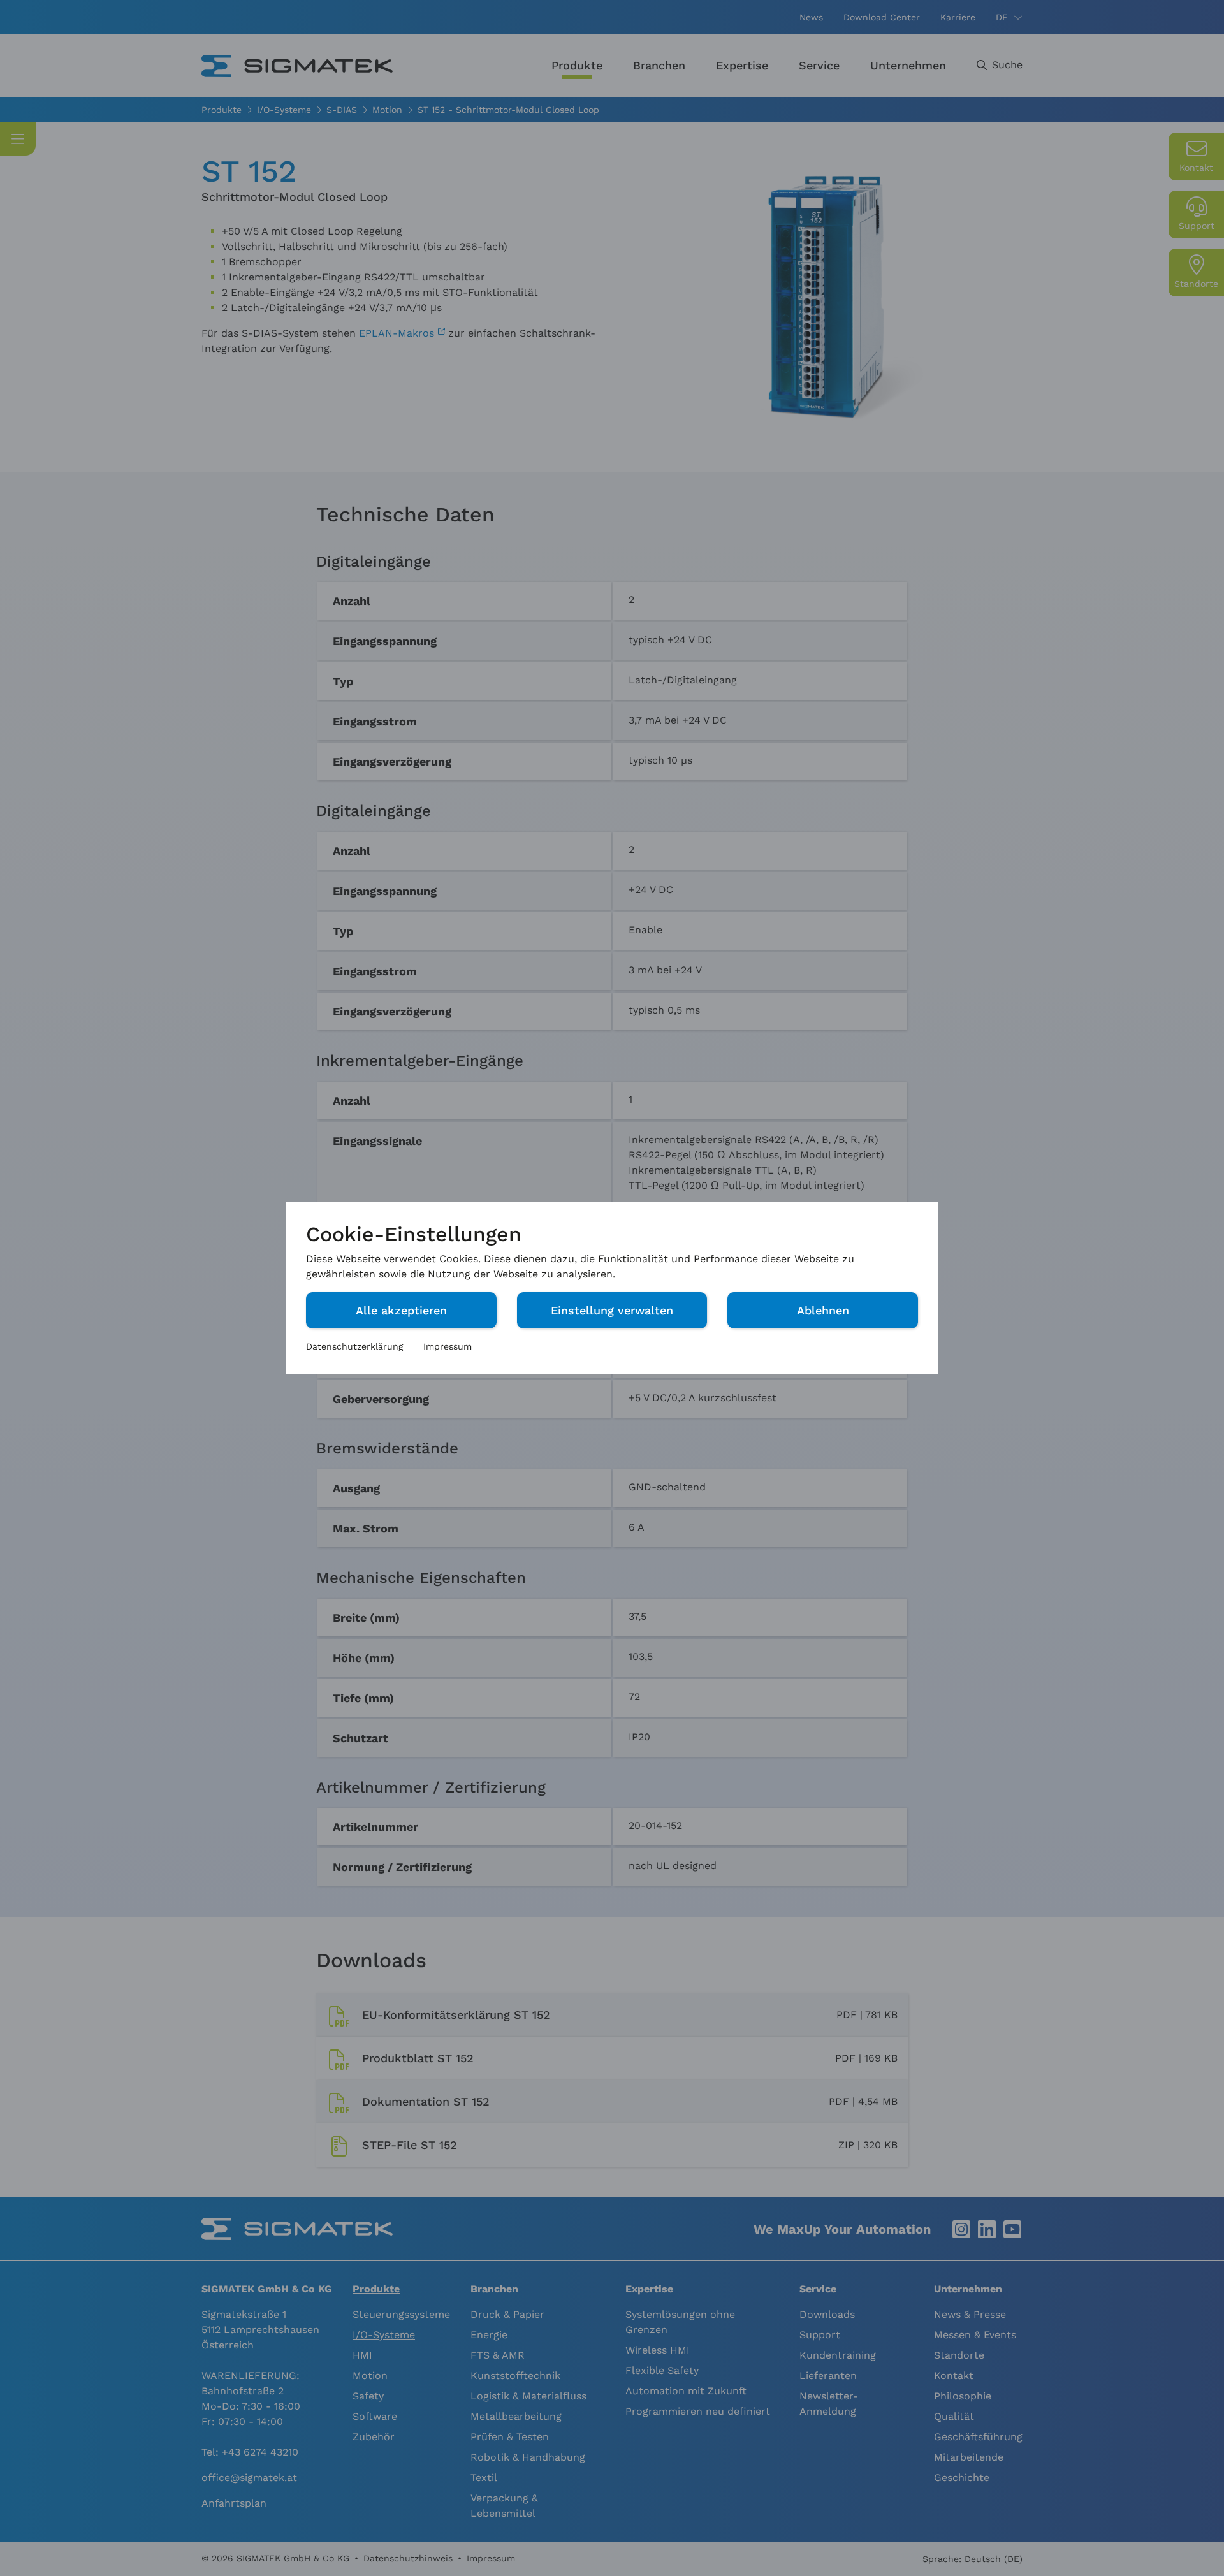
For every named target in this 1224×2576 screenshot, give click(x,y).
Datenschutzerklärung (354, 1346)
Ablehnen (823, 1310)
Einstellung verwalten (612, 1310)
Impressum (448, 1346)
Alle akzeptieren (401, 1310)
